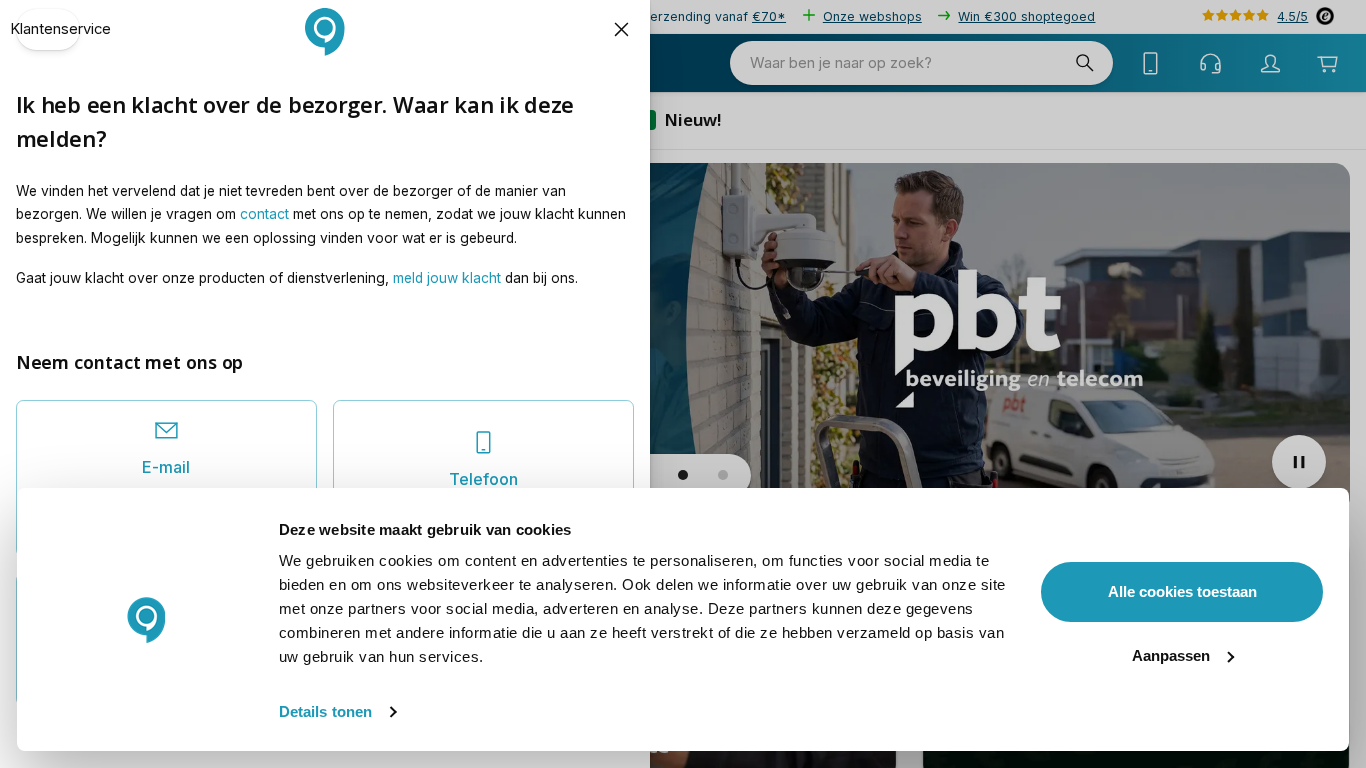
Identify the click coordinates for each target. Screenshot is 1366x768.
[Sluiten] (622, 29)
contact (264, 214)
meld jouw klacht (447, 278)
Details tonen (325, 711)
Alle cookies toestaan (1182, 591)
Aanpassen (1171, 655)
